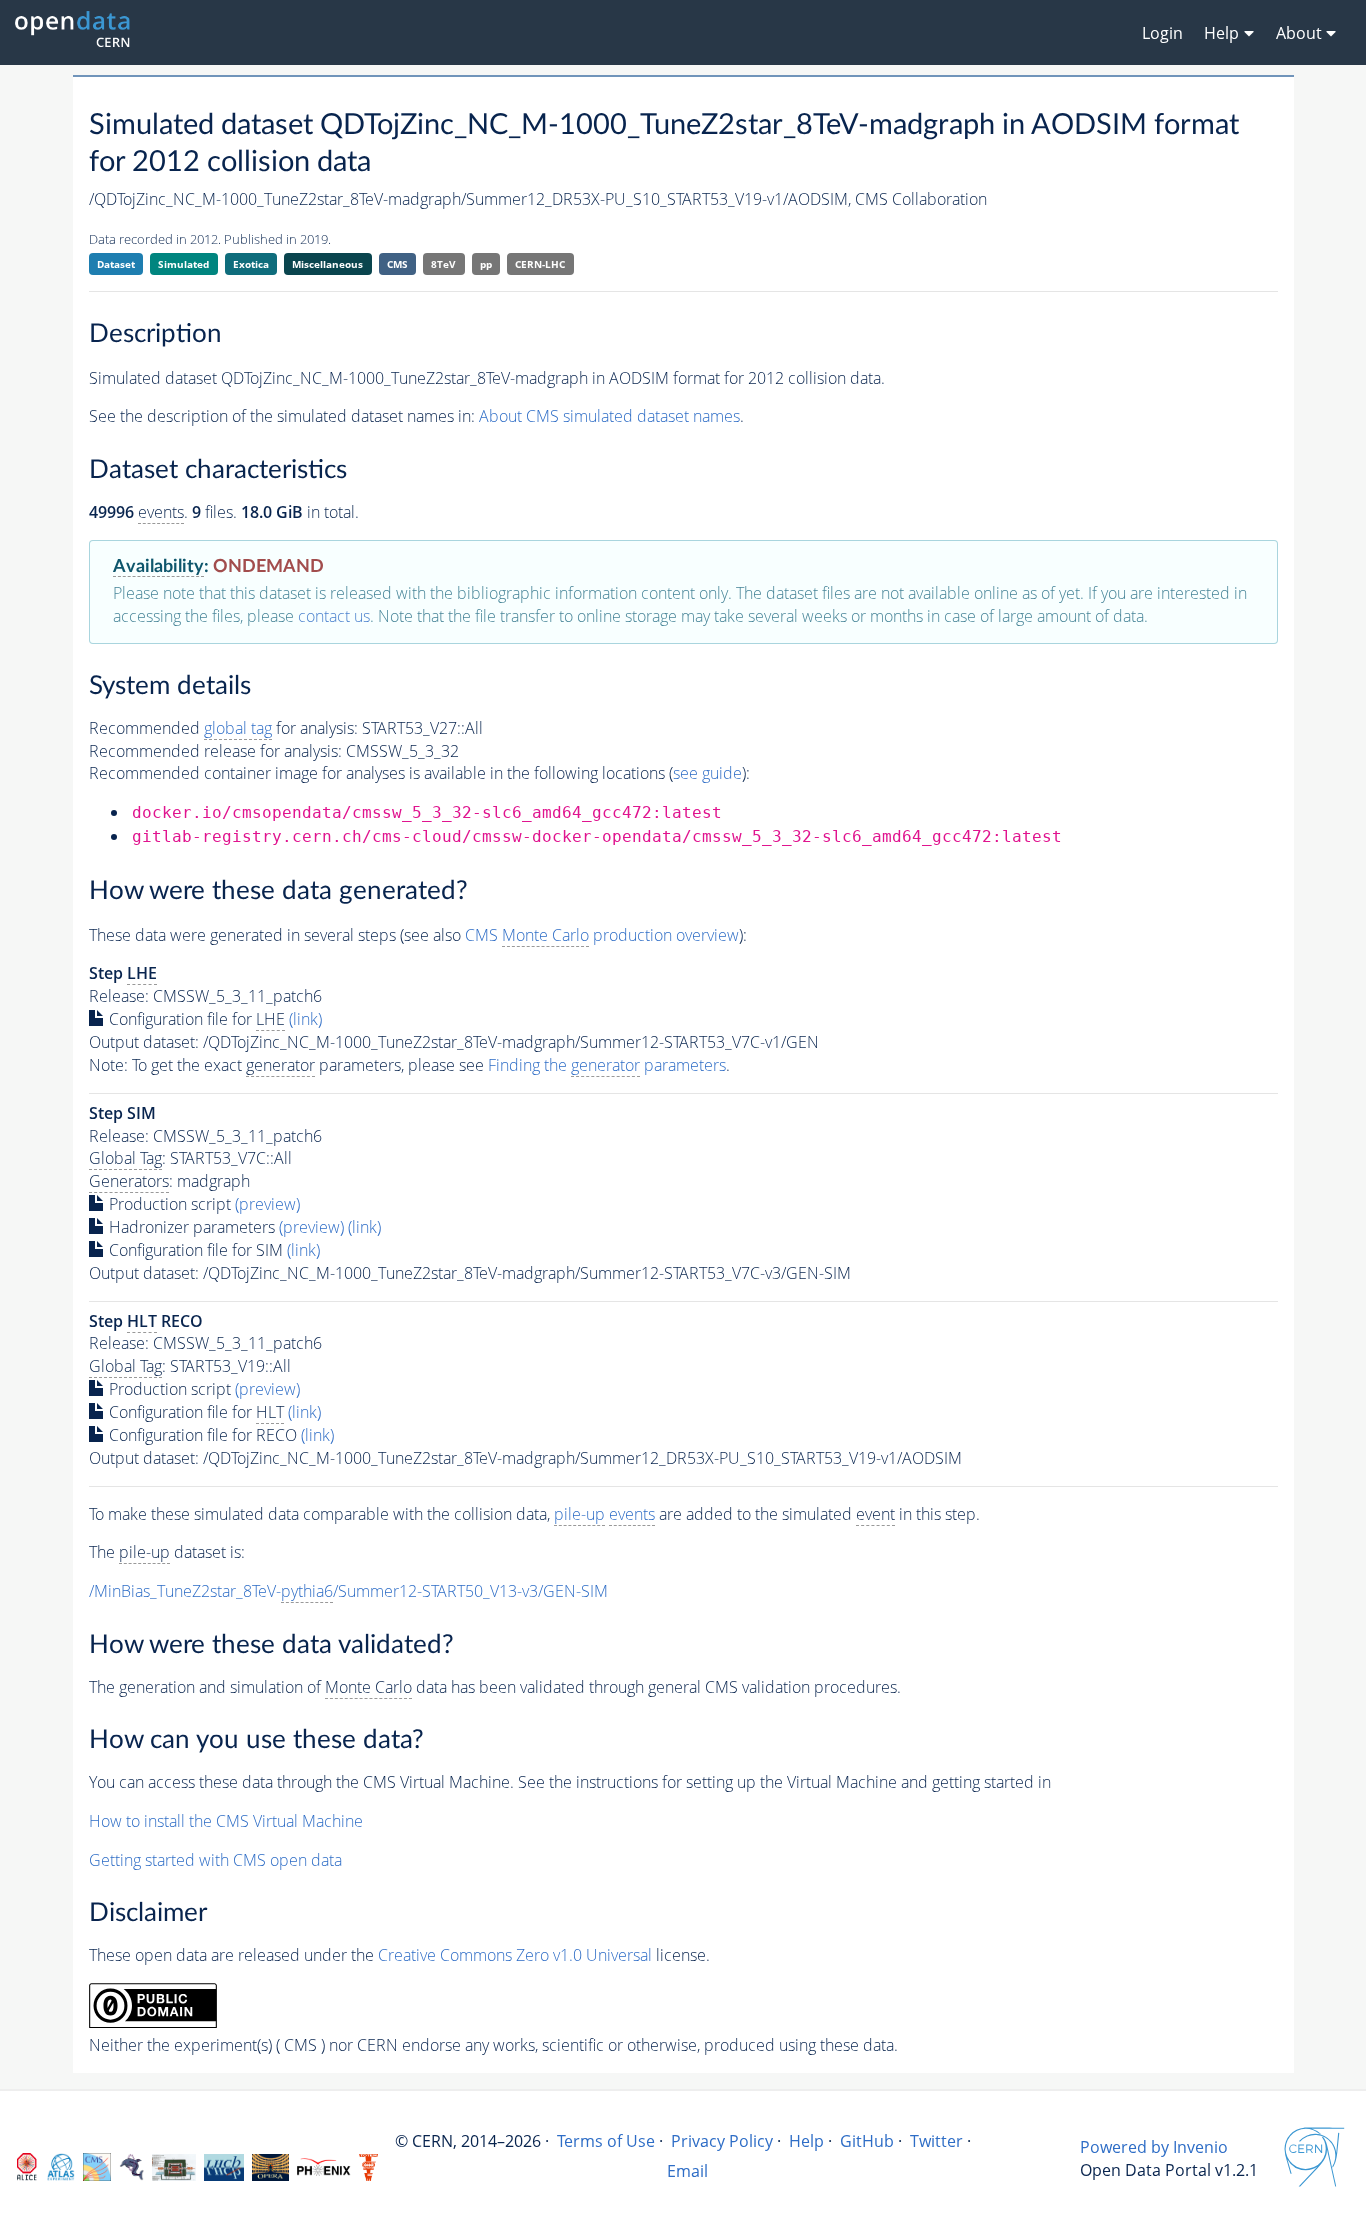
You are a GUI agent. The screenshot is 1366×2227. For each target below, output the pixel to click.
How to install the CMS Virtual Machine (226, 1821)
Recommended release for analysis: (215, 751)
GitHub (867, 2141)
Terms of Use (606, 2141)
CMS (397, 264)
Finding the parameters (607, 1065)
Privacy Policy (722, 2141)
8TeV (443, 264)
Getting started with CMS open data (215, 1860)
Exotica (251, 264)
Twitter (936, 2141)
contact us (334, 616)
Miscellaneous (327, 264)
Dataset (116, 264)
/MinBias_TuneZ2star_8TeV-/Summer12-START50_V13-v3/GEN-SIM (348, 1591)
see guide (707, 773)
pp (486, 264)
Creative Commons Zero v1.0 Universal (515, 1955)
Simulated (183, 264)
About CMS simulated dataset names (609, 416)
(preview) (267, 1204)
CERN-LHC (540, 264)
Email (687, 2171)
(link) (305, 1019)
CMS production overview (602, 935)
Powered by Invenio (1154, 2147)
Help (806, 2141)
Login (1162, 33)
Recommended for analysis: (223, 728)
